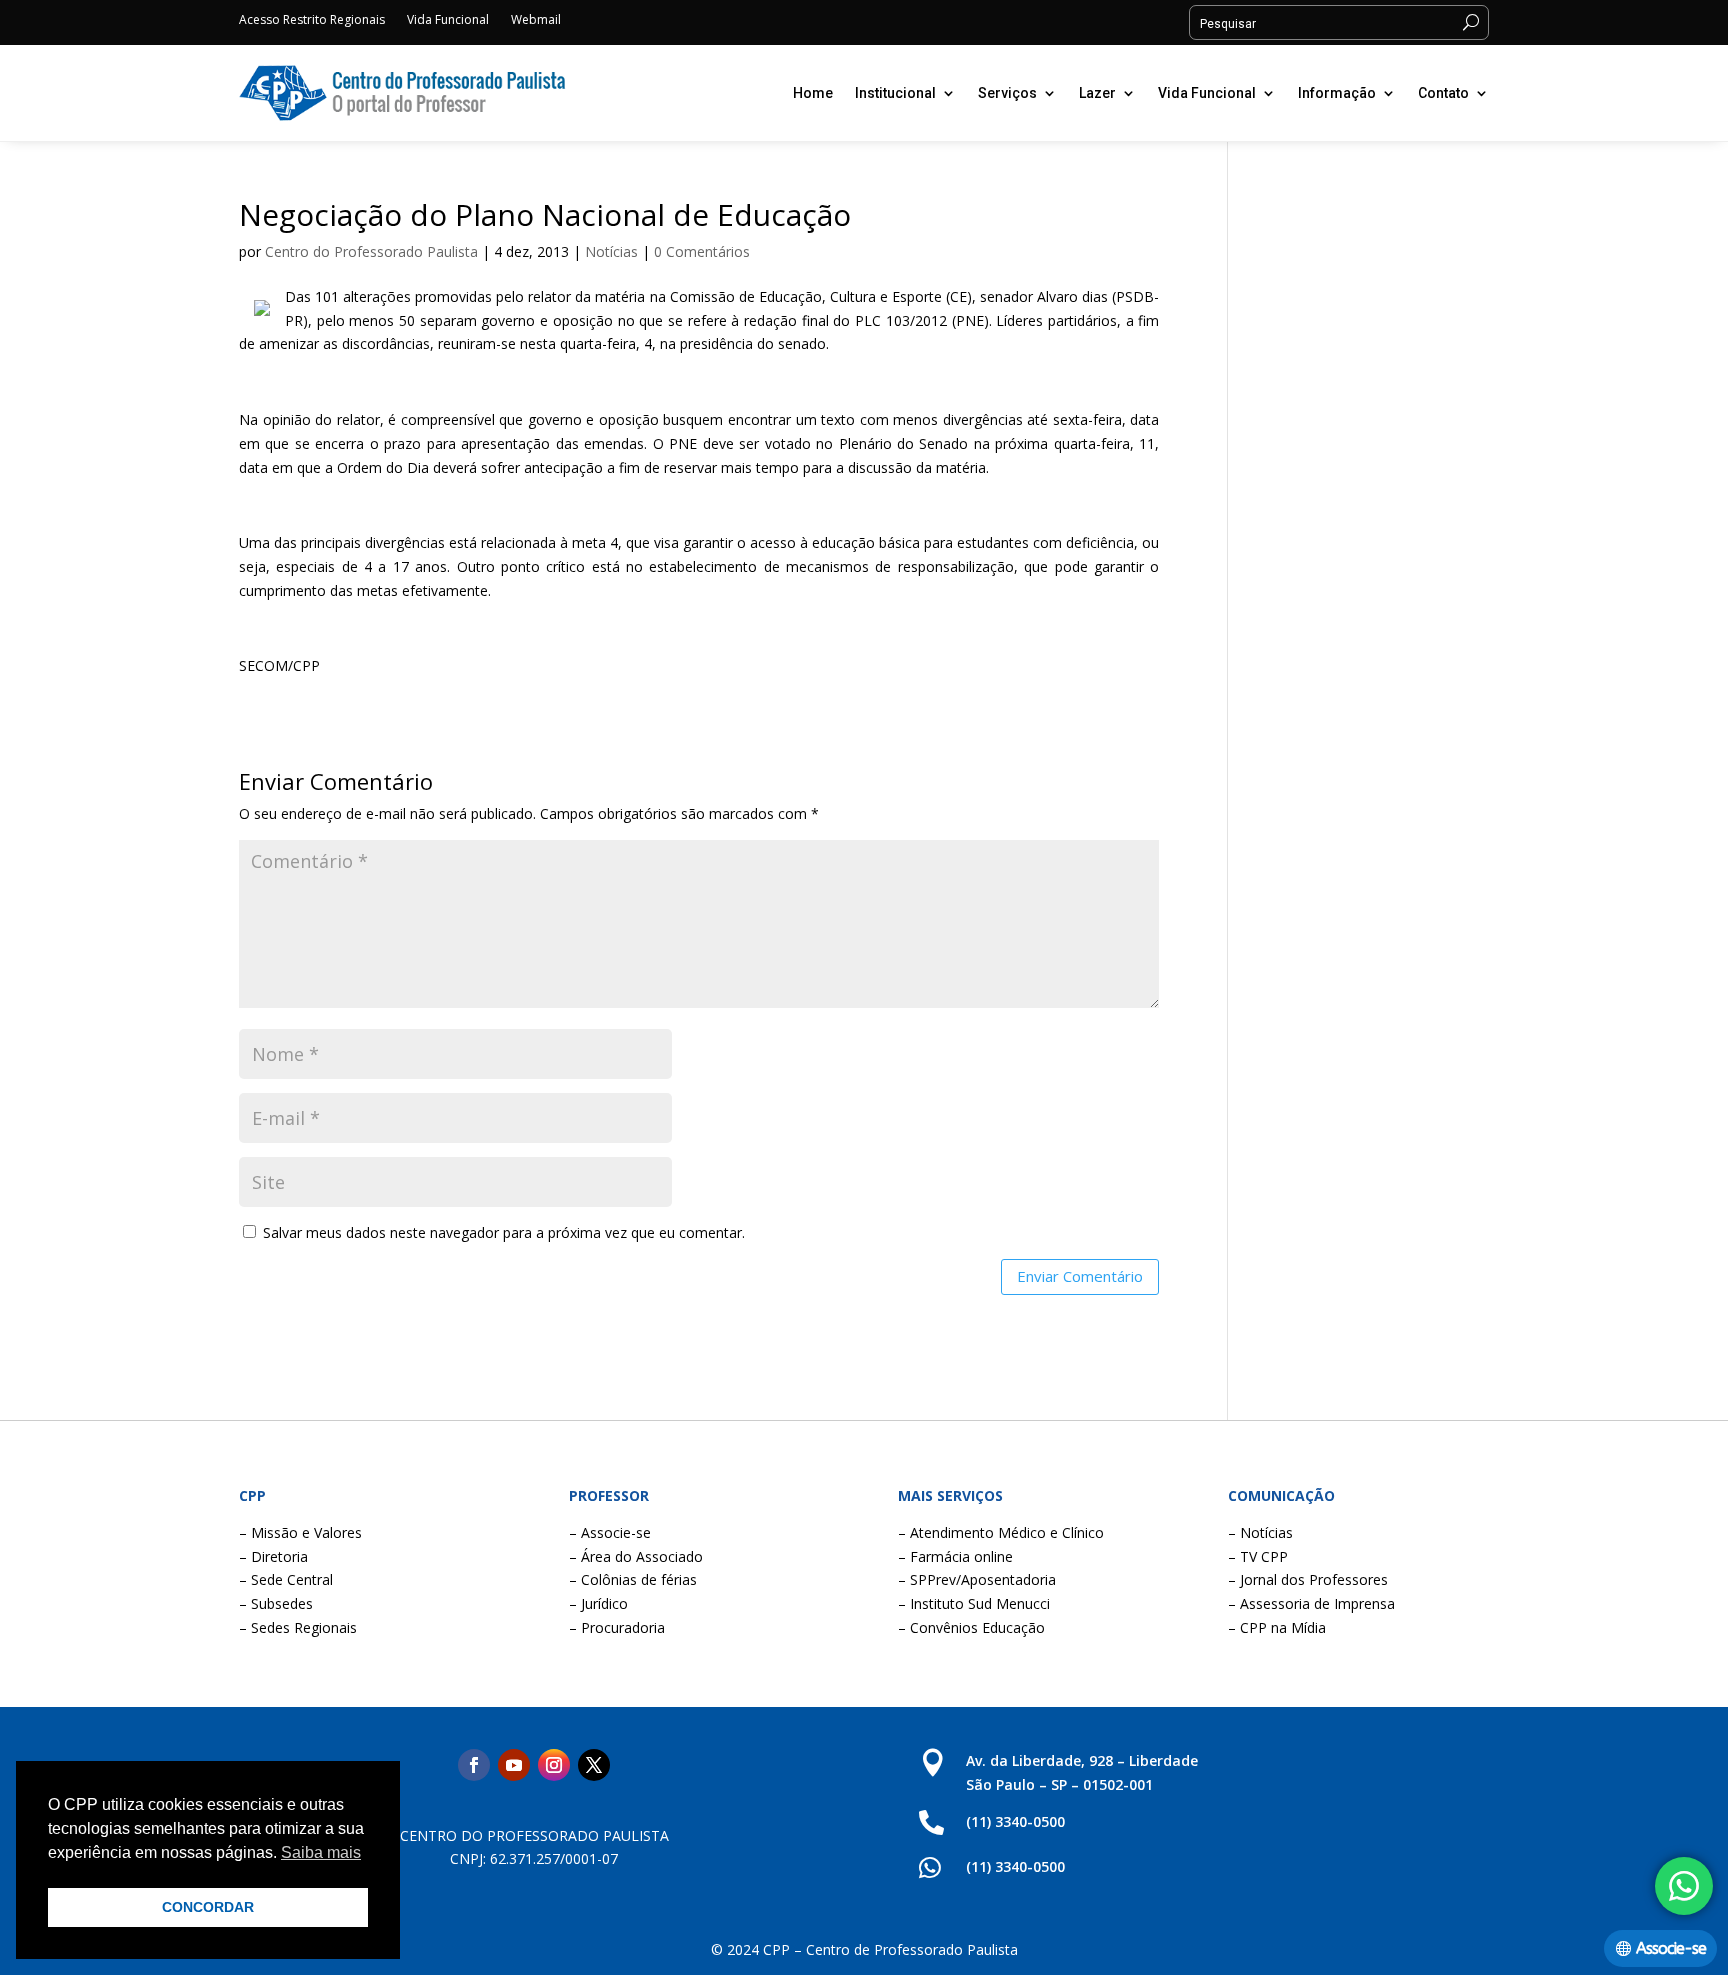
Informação (1337, 93)
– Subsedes (276, 1603)
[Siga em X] (594, 1765)
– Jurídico (598, 1603)
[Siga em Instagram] (554, 1765)
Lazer (1097, 93)
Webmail (536, 20)
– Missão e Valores (300, 1532)
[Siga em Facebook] (474, 1765)
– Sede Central (286, 1579)
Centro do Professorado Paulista (371, 251)
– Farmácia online (955, 1556)
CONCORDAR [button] (208, 1907)
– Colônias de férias (633, 1579)
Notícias (611, 251)
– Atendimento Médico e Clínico (1001, 1532)
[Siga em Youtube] (514, 1765)
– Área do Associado (636, 1556)
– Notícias (1260, 1532)
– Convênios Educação (971, 1627)
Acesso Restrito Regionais (312, 20)
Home (813, 93)
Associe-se (1671, 1948)
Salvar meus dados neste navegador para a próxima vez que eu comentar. (504, 1232)
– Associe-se (610, 1532)
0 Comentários (702, 251)
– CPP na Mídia (1277, 1627)
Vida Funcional (448, 20)
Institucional (895, 93)
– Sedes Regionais (298, 1627)
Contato (1443, 93)
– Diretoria (273, 1556)
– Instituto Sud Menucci (974, 1603)
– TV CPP (1258, 1556)
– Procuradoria (617, 1627)
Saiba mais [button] (321, 1852)
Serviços (1007, 93)
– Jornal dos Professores (1308, 1579)
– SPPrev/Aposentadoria (977, 1579)
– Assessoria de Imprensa (1311, 1603)
